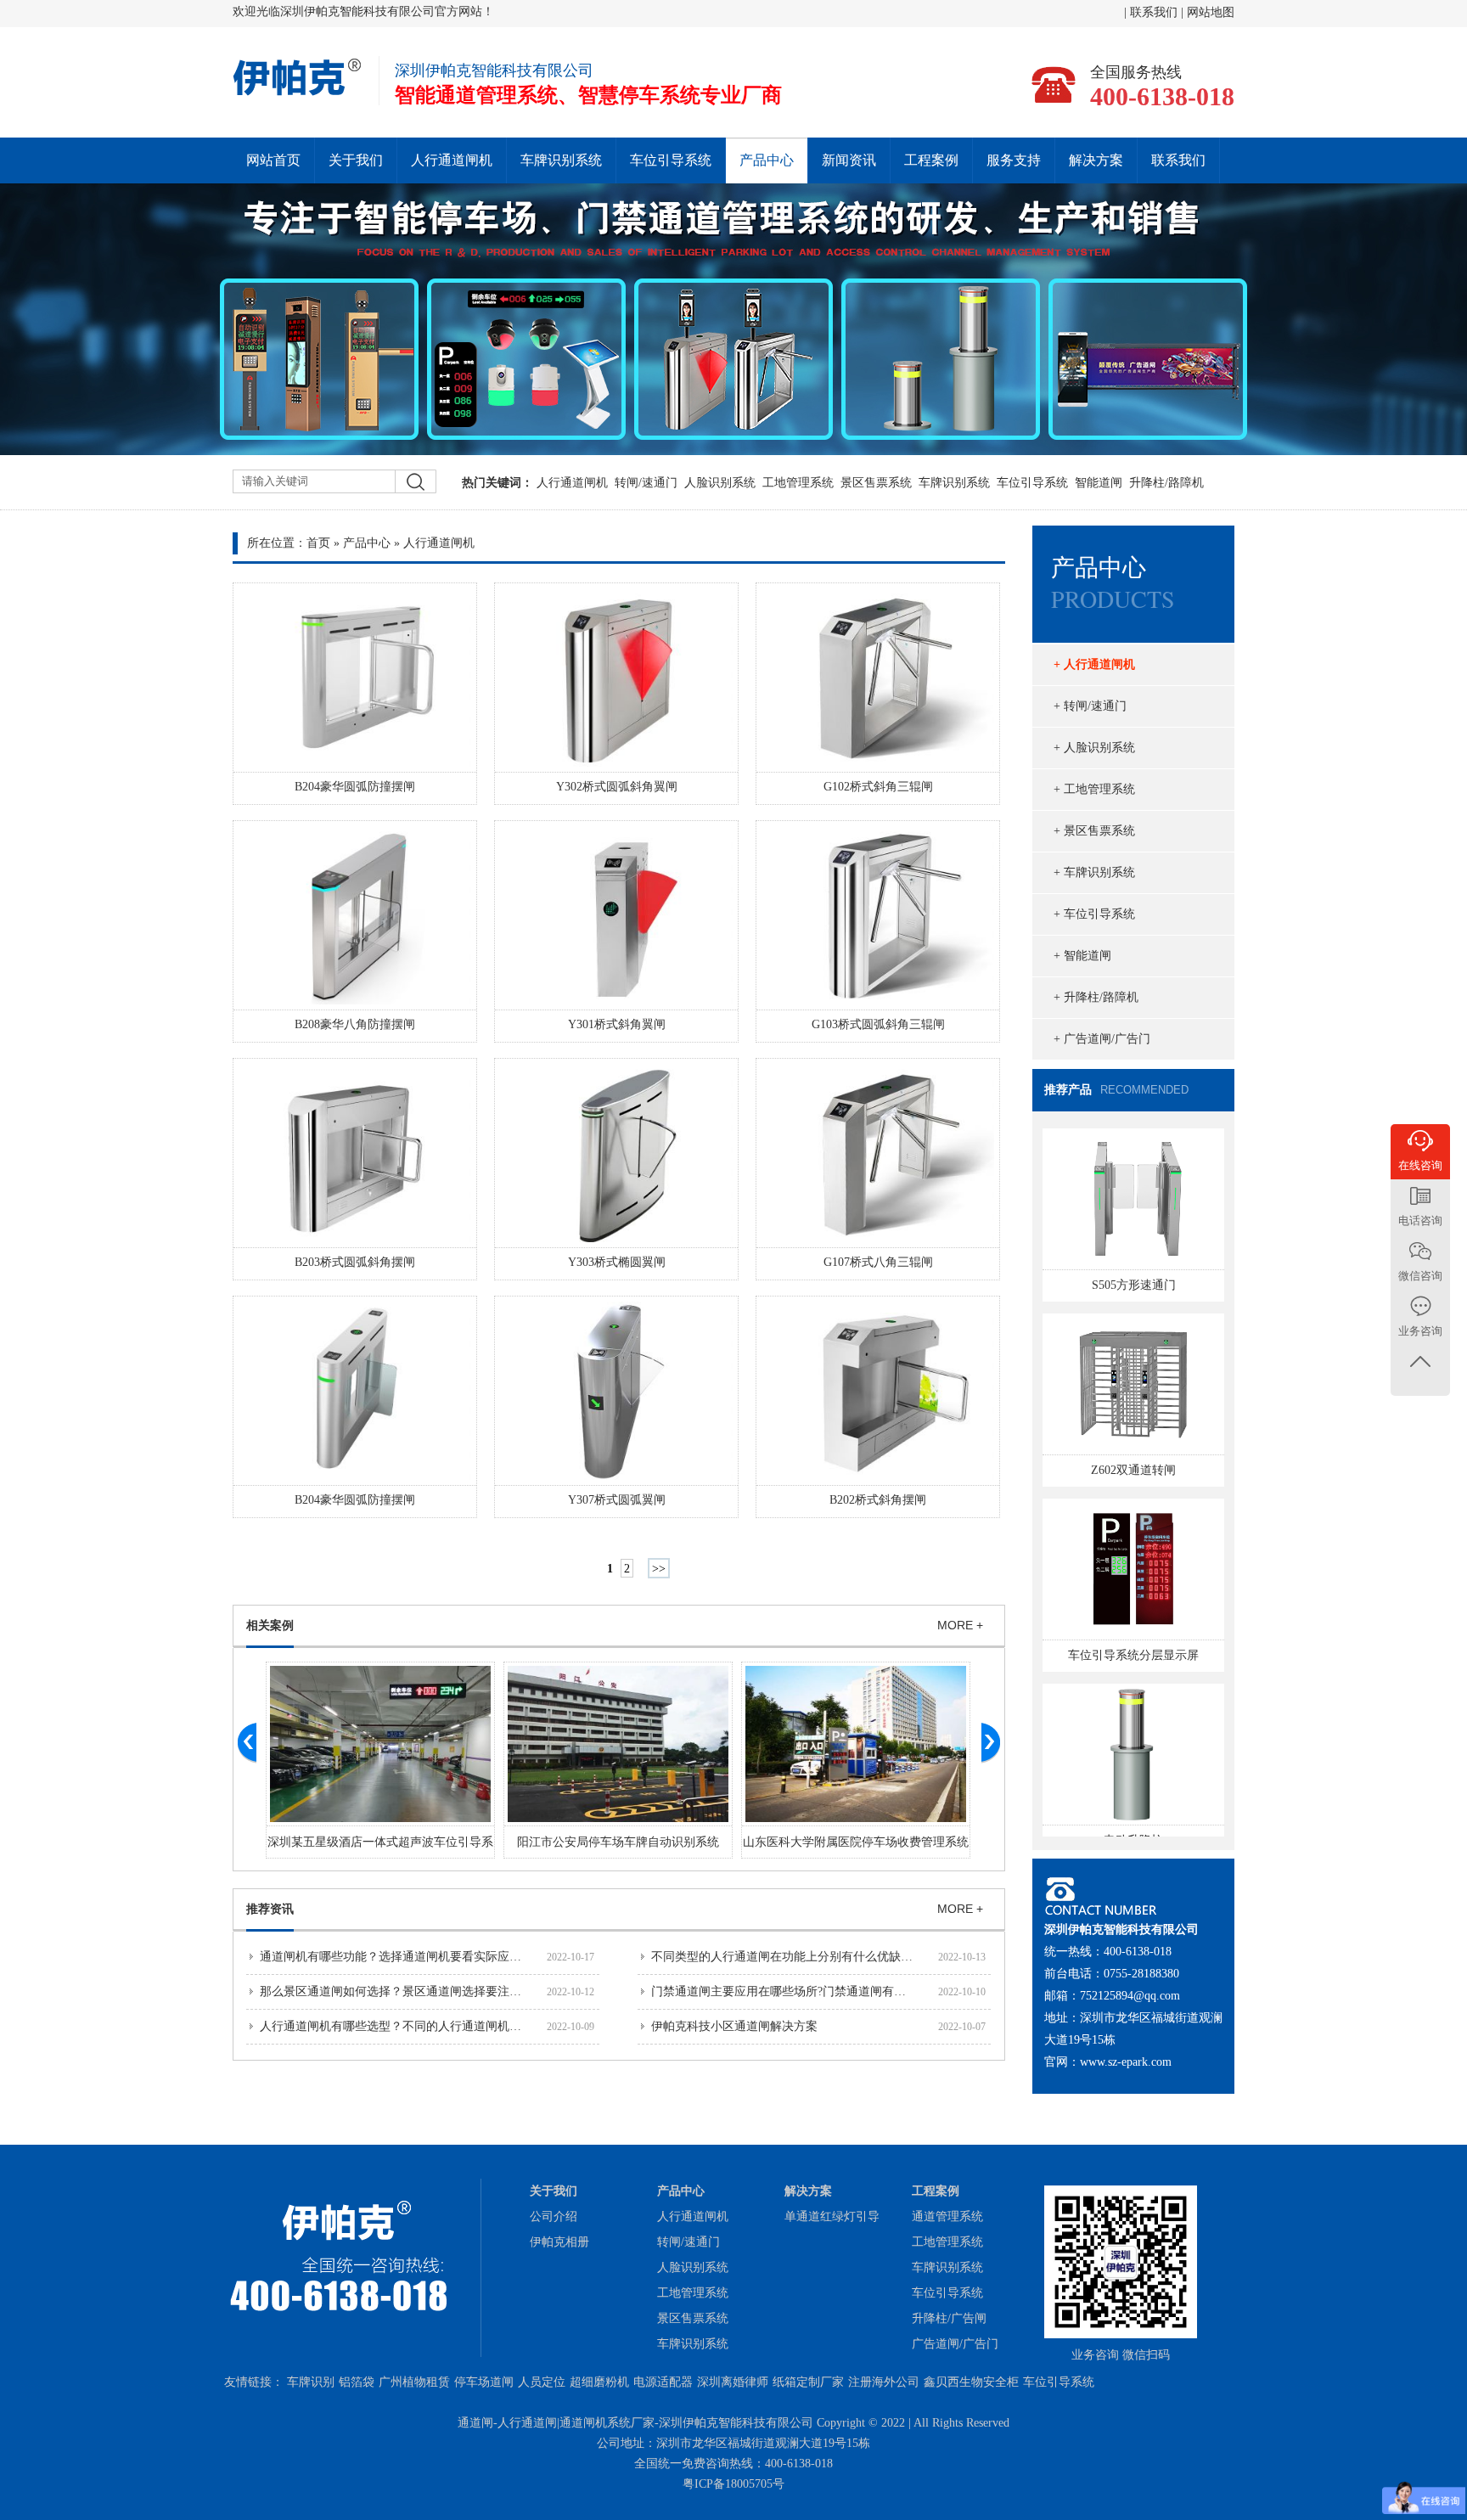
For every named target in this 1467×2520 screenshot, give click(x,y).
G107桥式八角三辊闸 (878, 1262)
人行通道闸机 (452, 160)
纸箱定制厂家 (808, 2382)
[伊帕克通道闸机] (298, 93)
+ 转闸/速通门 (1090, 706)
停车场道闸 (484, 2382)
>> (659, 1569)
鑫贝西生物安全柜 (971, 2382)
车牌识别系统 (561, 160)
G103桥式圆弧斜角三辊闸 (878, 1024)
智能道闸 (1099, 483)
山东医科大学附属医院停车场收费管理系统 (856, 1842)
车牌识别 (311, 2382)
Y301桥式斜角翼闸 (617, 1024)
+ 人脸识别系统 (1094, 748)
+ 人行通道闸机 (1094, 664)
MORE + (960, 1625)
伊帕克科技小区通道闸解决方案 (734, 2026)
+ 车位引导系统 (1094, 914)
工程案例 (931, 160)
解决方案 (1096, 160)
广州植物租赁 (414, 2382)
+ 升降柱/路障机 (1096, 997)
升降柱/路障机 (1166, 483)
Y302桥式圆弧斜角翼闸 (617, 787)
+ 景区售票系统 (1094, 831)
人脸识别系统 (720, 483)
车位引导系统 (671, 160)
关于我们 (356, 160)
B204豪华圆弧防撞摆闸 (355, 787)
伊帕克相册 (559, 2242)
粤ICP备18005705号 (733, 2484)
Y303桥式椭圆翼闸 (617, 1262)
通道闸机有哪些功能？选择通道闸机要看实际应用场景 (402, 1957)
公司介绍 (554, 2216)
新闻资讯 (849, 160)
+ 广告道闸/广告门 (1102, 1039)
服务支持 (1014, 160)
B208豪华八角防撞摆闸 (355, 1024)
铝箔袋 (357, 2382)
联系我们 (1155, 12)
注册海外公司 (884, 2382)
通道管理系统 (947, 2216)
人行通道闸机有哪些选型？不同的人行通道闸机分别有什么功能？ (432, 2026)
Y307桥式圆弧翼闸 (617, 1500)
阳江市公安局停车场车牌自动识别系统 (618, 1842)
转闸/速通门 (646, 483)
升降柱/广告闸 (949, 2318)
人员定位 (542, 2382)
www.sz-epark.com (1126, 2062)
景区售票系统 (876, 483)
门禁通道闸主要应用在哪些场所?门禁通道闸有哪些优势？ (802, 1991)
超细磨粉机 (599, 2382)
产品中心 (767, 160)
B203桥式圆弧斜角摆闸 (355, 1262)
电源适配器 (663, 2382)
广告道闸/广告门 (955, 2344)
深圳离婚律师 (733, 2382)
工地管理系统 (798, 483)
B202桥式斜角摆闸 (878, 1500)
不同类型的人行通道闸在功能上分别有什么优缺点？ (788, 1957)
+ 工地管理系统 (1094, 789)
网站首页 (273, 160)
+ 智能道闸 (1082, 956)
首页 (318, 543)
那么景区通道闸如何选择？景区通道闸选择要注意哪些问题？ (420, 1991)
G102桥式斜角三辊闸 (878, 787)
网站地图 (1211, 12)
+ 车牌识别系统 (1094, 872)
